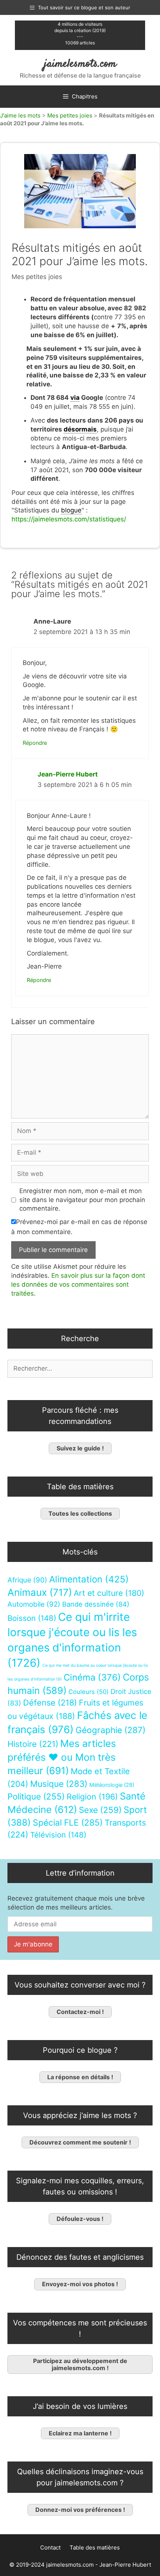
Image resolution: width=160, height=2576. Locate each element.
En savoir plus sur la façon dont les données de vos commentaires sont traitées (78, 1284)
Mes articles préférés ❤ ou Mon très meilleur (62, 1757)
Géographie (111, 1730)
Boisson (32, 1618)
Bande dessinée (96, 1604)
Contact (50, 2547)
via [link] (75, 398)
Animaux (40, 1592)
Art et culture (109, 1593)
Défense (50, 1703)
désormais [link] (80, 429)
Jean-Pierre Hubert (68, 774)
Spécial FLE (68, 1823)
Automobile (34, 1604)
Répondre (35, 743)
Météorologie (112, 1785)
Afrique (27, 1580)
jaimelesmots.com (80, 64)
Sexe (100, 1810)
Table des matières (95, 2547)
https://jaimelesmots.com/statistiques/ (69, 519)
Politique (36, 1796)
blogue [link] (71, 510)
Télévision (58, 1835)
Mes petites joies (70, 115)
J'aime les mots (20, 115)
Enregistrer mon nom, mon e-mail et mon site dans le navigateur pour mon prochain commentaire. (82, 1200)
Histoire (33, 1744)
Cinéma (92, 1677)
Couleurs (89, 1692)
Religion (92, 1797)
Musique (59, 1784)
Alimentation (89, 1579)
